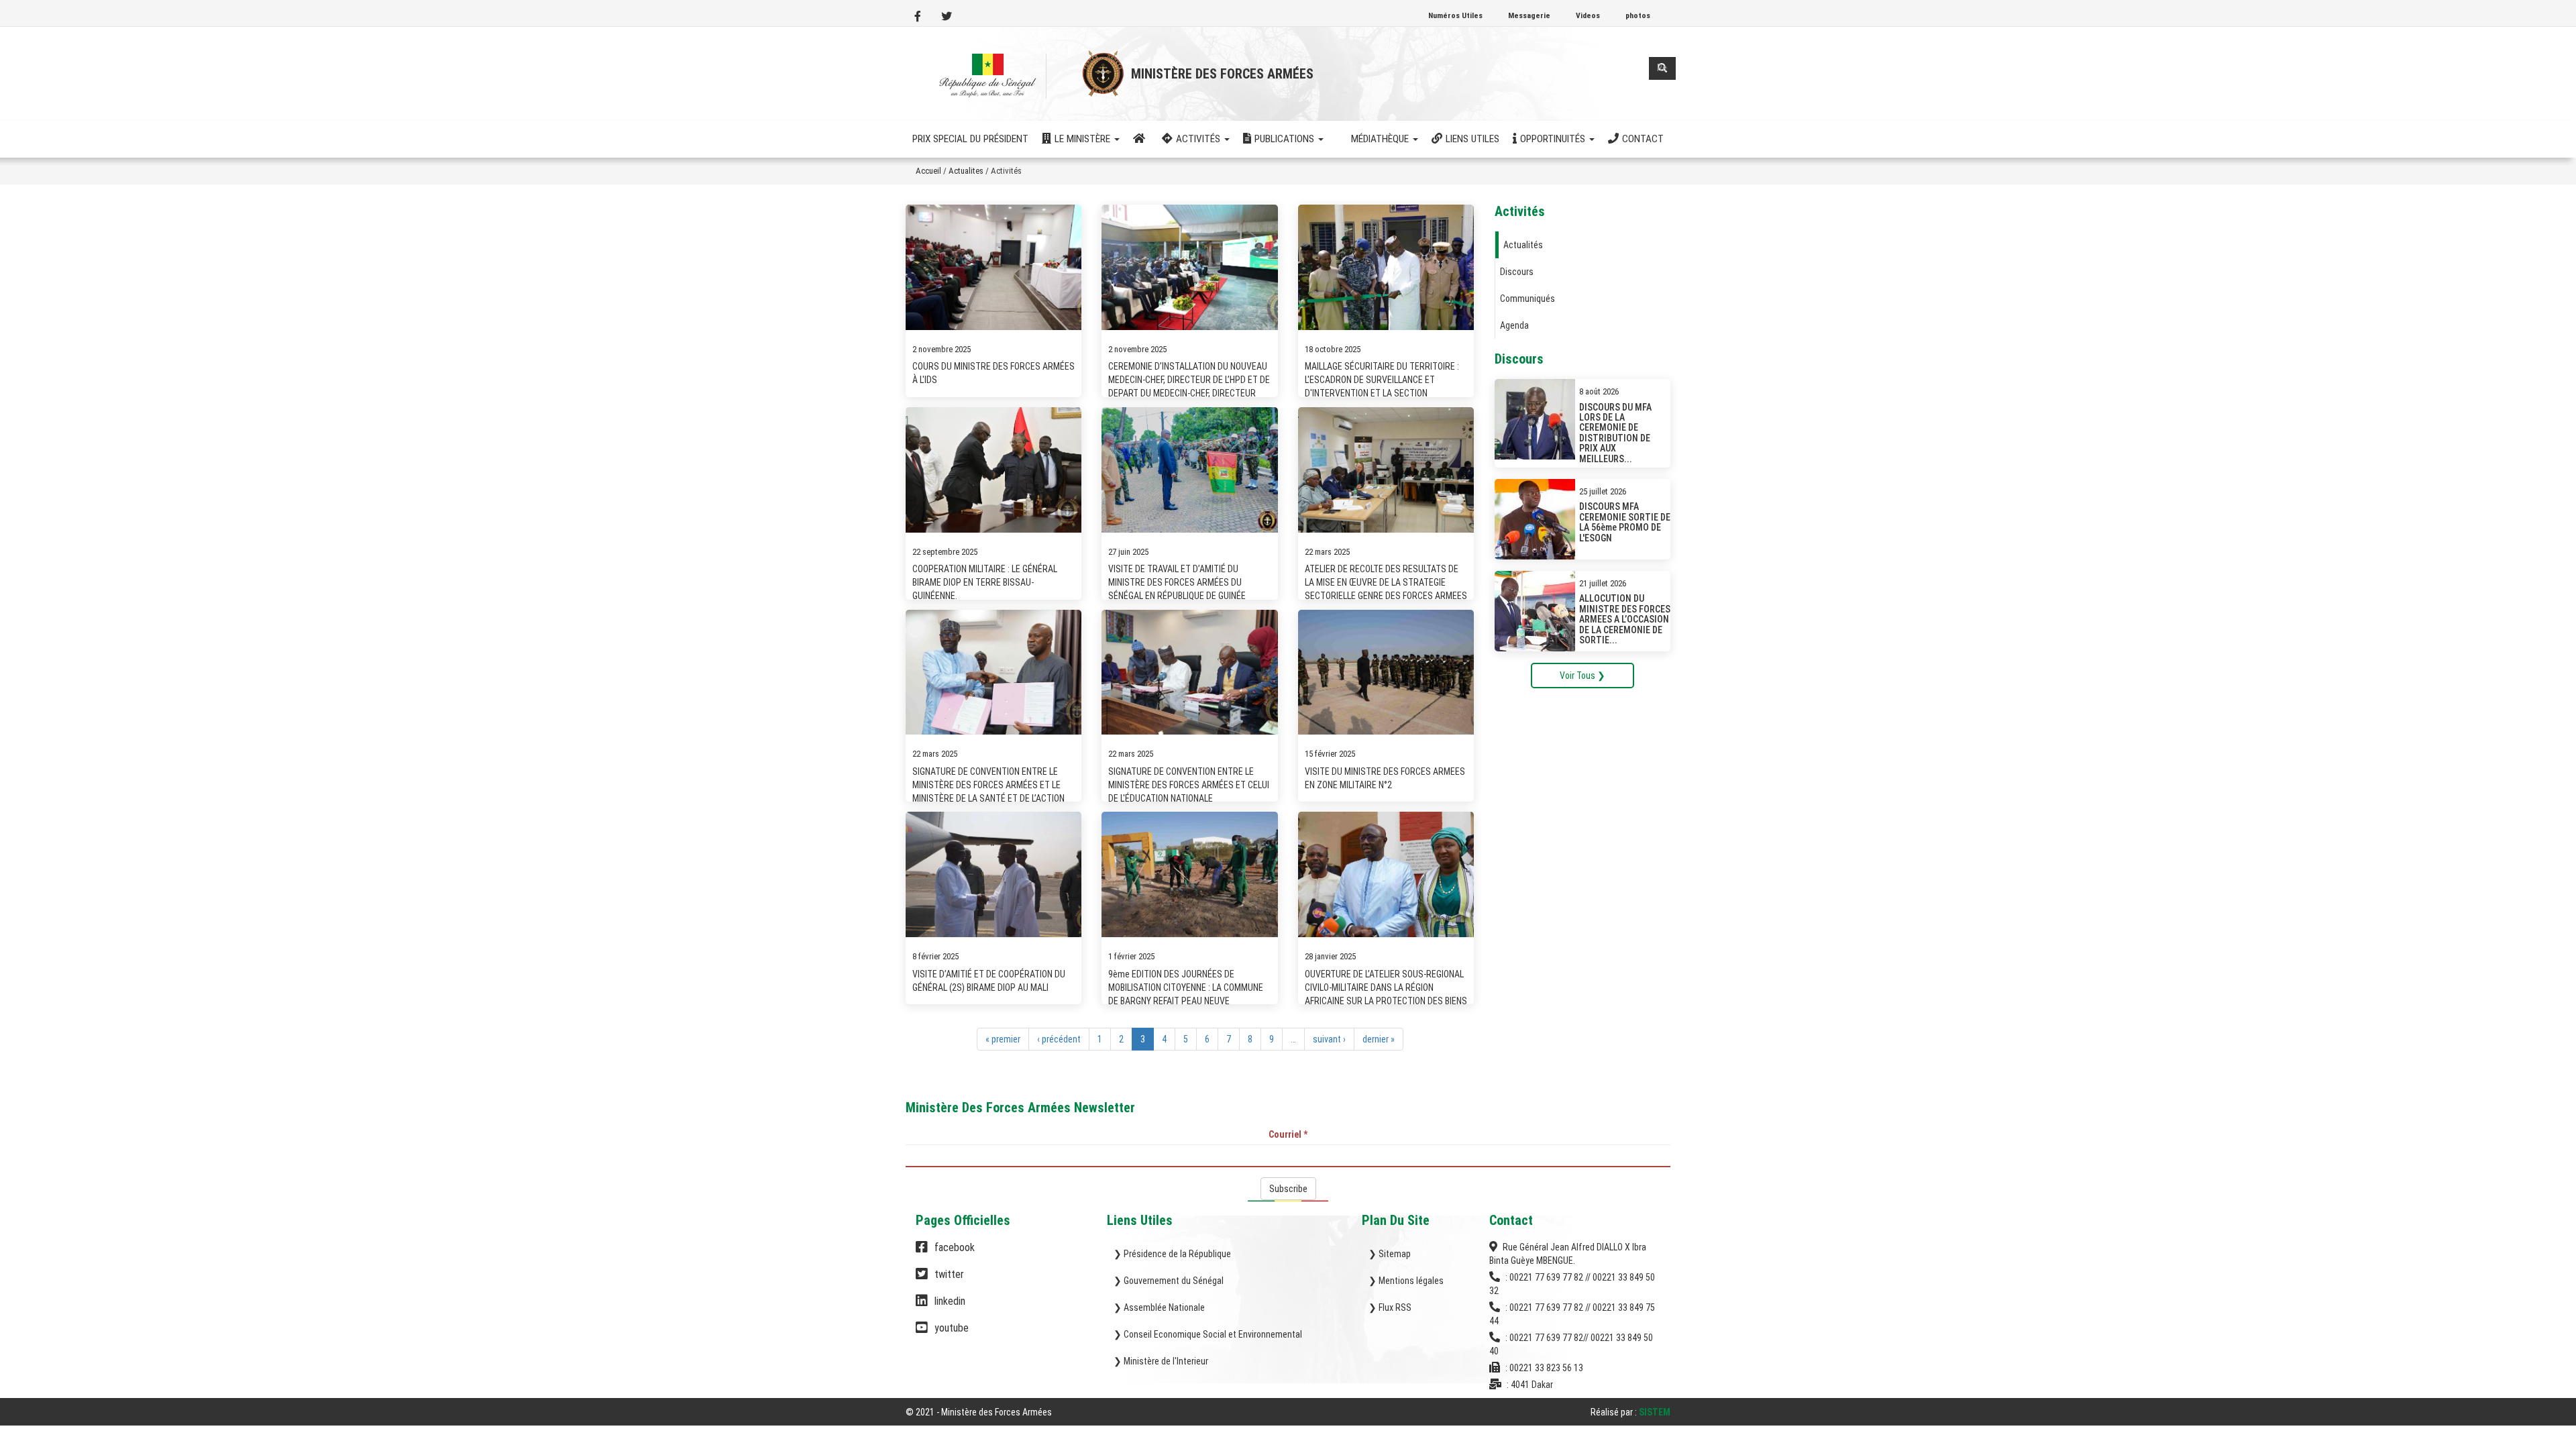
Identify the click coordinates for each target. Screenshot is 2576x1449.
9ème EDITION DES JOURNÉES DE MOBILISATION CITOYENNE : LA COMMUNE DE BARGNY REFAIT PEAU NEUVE (1186, 987)
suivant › (1329, 1039)
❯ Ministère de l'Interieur (1161, 1361)
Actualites (966, 171)
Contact (1643, 139)
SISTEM (1655, 1412)
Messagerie (1529, 15)
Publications (1286, 139)
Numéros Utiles (1455, 15)
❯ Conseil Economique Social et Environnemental (1208, 1334)
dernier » (1379, 1039)
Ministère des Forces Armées (1222, 74)
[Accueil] (990, 76)
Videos (1588, 15)
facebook (955, 1247)
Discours (1517, 272)
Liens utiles (1472, 139)
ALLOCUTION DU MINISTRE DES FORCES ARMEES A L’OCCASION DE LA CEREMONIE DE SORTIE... (1625, 619)
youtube (952, 1328)
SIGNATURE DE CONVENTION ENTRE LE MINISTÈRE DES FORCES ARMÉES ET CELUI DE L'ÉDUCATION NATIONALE (1189, 785)
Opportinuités (1554, 139)
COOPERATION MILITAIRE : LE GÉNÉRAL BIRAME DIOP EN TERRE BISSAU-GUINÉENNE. (985, 582)
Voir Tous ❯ (1582, 676)
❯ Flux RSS (1390, 1307)
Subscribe (1288, 1189)
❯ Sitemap (1390, 1254)
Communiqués (1527, 299)
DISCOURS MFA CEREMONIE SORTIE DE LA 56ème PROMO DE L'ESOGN (1625, 522)
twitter (949, 1274)
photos (1638, 15)
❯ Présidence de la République (1172, 1254)
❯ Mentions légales (1406, 1281)
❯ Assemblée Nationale (1159, 1307)
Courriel (1288, 1134)
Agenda (1514, 325)
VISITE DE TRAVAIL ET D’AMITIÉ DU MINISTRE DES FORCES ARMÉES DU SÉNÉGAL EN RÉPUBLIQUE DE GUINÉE (1177, 582)
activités (1199, 139)
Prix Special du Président (970, 139)
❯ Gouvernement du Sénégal (1169, 1281)
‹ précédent (1059, 1039)
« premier (1003, 1039)
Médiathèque (1381, 139)
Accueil (928, 171)
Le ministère (1084, 139)
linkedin (950, 1301)
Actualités (1523, 245)
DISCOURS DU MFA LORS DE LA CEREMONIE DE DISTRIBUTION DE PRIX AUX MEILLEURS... (1615, 433)
